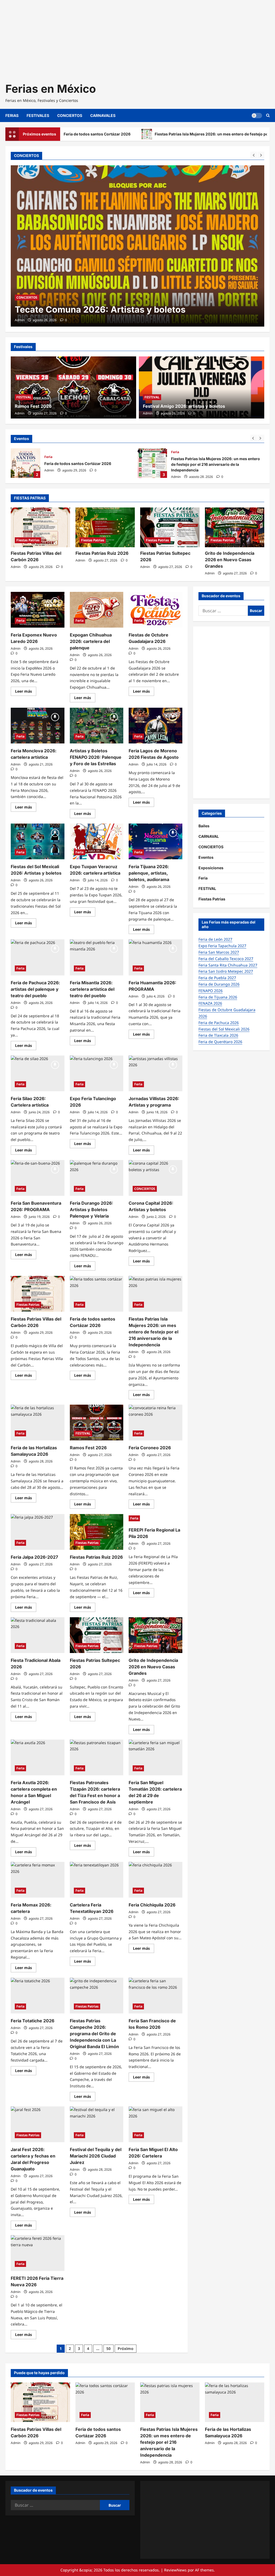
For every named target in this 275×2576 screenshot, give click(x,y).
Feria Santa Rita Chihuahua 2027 (228, 965)
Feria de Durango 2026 (219, 984)
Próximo (126, 2348)
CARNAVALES (103, 115)
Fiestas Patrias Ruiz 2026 (102, 553)
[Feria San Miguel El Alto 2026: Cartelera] (155, 2124)
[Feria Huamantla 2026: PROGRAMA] (155, 957)
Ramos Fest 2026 (33, 406)
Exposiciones (211, 868)
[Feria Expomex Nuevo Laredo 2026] (38, 610)
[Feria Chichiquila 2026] (155, 1880)
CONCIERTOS (70, 115)
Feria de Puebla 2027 (217, 978)
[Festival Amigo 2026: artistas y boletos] (202, 387)
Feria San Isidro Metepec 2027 (226, 971)
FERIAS (12, 115)
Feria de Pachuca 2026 (219, 1023)
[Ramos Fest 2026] (73, 387)
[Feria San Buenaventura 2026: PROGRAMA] (38, 1178)
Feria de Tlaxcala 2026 (218, 1035)
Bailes (204, 826)
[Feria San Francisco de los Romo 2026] (155, 1996)
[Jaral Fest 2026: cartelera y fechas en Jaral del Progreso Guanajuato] (38, 2124)
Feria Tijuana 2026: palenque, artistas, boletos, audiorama (149, 873)
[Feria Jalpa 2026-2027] (38, 1532)
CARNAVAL (209, 836)
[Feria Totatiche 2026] (38, 1996)
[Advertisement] (137, 38)
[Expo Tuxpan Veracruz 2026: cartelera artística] (97, 841)
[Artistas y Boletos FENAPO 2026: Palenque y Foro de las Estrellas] (97, 726)
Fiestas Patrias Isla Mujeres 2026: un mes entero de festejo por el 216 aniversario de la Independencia (152, 463)
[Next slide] (261, 155)
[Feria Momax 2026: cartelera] (38, 1880)
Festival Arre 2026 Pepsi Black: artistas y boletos (119, 310)
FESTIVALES (38, 115)
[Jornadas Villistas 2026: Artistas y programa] (155, 1073)
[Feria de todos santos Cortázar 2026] (97, 1294)
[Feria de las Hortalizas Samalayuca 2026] (38, 1423)
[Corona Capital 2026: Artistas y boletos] (155, 1178)
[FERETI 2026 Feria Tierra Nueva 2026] (38, 2253)
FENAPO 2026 (211, 991)
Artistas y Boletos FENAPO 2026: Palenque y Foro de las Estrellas (96, 757)
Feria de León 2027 (215, 939)
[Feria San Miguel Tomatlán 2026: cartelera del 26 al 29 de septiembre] (155, 1757)
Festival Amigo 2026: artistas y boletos (184, 406)
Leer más (26, 692)
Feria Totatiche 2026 (32, 2021)
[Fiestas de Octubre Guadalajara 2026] (155, 610)
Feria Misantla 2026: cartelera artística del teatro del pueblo (92, 989)
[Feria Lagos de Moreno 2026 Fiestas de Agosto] (155, 726)
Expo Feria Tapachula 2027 (222, 946)
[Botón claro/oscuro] (257, 116)
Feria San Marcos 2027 (219, 952)
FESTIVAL (24, 397)
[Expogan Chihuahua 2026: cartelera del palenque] (97, 610)
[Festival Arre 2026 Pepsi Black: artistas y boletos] (137, 246)
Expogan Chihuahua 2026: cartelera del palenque (91, 641)
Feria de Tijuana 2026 (218, 997)
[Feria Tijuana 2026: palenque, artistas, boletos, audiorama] (155, 841)
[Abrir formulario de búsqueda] (268, 115)
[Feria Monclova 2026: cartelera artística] (38, 726)
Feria (48, 457)
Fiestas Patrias (28, 540)
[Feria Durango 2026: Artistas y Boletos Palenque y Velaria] (97, 1178)
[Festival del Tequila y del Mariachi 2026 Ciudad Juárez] (97, 2124)
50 (108, 2348)
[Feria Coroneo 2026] (155, 1423)
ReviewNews (175, 2570)
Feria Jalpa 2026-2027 (34, 1557)
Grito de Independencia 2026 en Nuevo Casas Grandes (230, 560)
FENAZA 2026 (210, 1003)
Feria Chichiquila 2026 (152, 1905)
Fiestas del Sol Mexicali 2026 (224, 1029)
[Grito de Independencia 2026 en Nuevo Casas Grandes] (235, 527)
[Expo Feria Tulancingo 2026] (97, 1073)
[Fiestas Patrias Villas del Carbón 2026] (40, 527)
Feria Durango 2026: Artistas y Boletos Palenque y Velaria (91, 1210)
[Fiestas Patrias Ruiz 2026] (105, 527)
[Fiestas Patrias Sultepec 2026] (170, 527)
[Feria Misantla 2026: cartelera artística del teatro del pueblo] (97, 957)
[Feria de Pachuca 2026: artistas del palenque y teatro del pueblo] (38, 957)
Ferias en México (51, 89)
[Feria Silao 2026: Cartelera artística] (38, 1073)
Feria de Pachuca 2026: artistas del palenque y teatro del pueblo (35, 989)
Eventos (206, 857)
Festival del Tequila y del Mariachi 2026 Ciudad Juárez (96, 2156)
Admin (20, 320)
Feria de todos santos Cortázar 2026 (26, 463)
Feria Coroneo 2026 (150, 1448)
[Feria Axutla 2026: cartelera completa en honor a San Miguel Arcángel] (38, 1757)
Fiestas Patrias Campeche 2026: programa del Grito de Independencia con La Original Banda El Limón (94, 2034)
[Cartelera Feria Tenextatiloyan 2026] (97, 1880)
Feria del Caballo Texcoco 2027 (226, 959)
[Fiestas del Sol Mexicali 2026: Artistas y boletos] (38, 841)
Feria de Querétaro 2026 (220, 1042)
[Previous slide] (254, 155)
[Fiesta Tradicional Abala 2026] (38, 1635)
